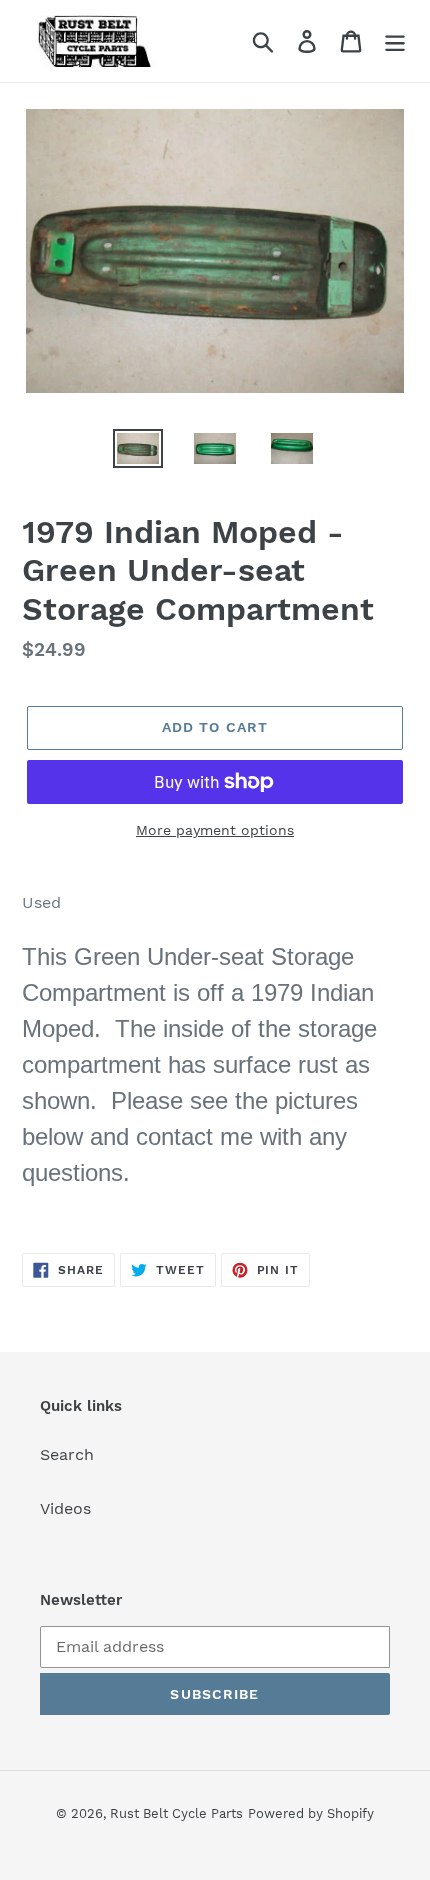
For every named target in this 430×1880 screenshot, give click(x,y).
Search (67, 1454)
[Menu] (395, 41)
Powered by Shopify (311, 1813)
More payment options (215, 830)
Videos (65, 1508)
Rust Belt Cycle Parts (176, 1813)
